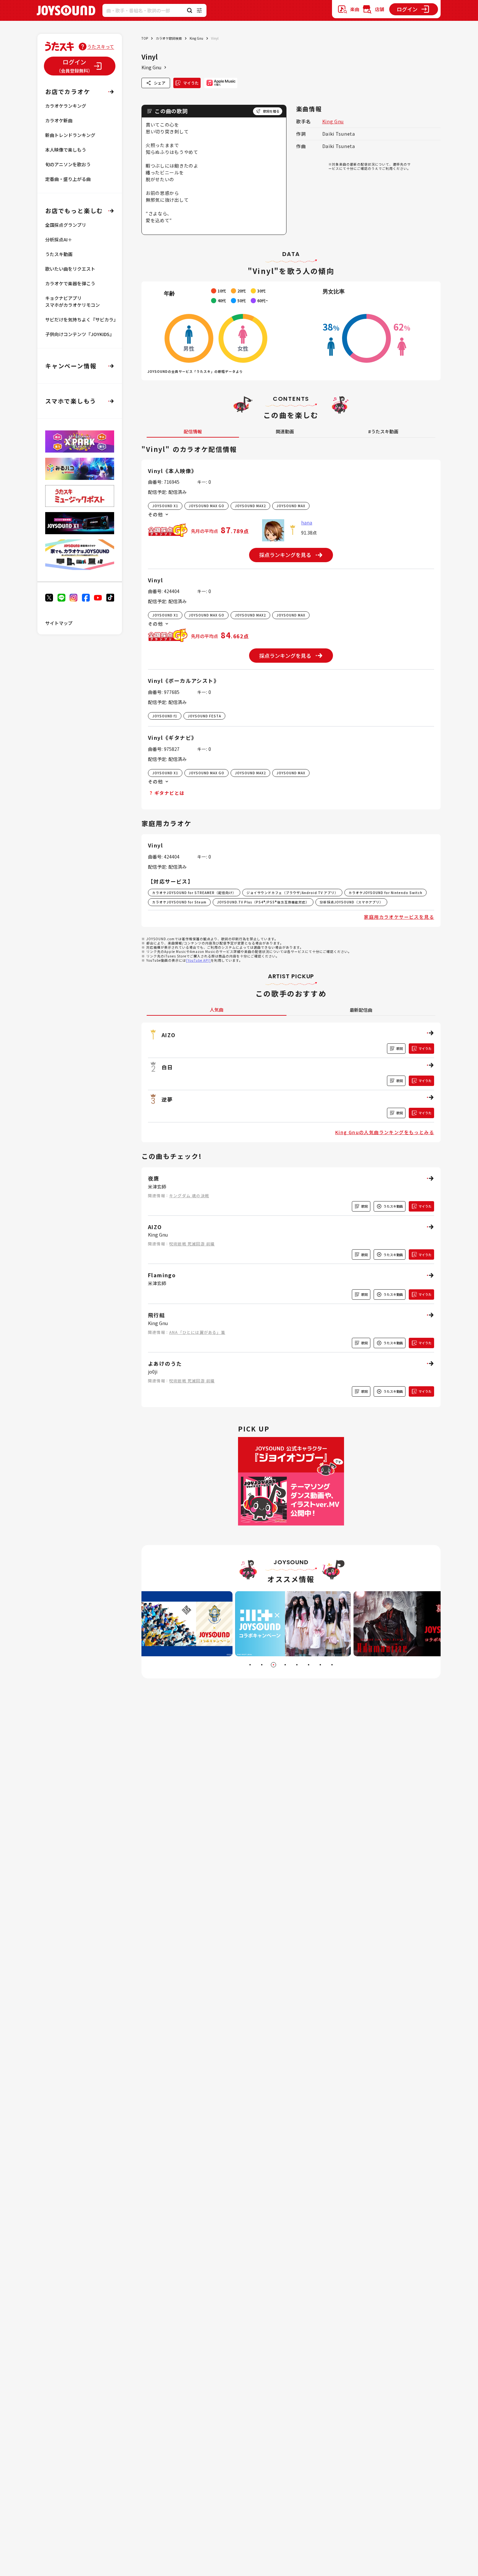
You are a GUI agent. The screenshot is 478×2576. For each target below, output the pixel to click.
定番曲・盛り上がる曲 (68, 179)
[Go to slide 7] (320, 1665)
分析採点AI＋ (59, 239)
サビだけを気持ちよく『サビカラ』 (82, 319)
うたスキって (101, 47)
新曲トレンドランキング (70, 135)
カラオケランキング (66, 106)
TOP (145, 38)
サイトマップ (59, 623)
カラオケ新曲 (59, 120)
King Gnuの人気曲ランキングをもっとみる (385, 1132)
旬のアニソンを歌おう (68, 164)
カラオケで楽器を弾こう (70, 283)
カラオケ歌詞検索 (169, 38)
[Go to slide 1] (250, 1665)
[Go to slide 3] (273, 1665)
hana (307, 522)
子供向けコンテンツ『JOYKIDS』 (80, 334)
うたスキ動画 (59, 254)
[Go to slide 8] (332, 1665)
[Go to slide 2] (262, 1665)
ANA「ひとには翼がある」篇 (197, 1332)
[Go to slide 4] (285, 1665)
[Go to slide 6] (309, 1665)
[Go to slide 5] (297, 1665)
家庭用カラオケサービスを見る (399, 917)
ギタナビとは (169, 793)
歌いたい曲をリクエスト (70, 269)
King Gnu (196, 38)
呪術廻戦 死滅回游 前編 (192, 1244)
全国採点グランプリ (66, 225)
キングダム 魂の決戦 (189, 1195)
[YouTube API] (198, 960)
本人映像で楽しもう (66, 150)
